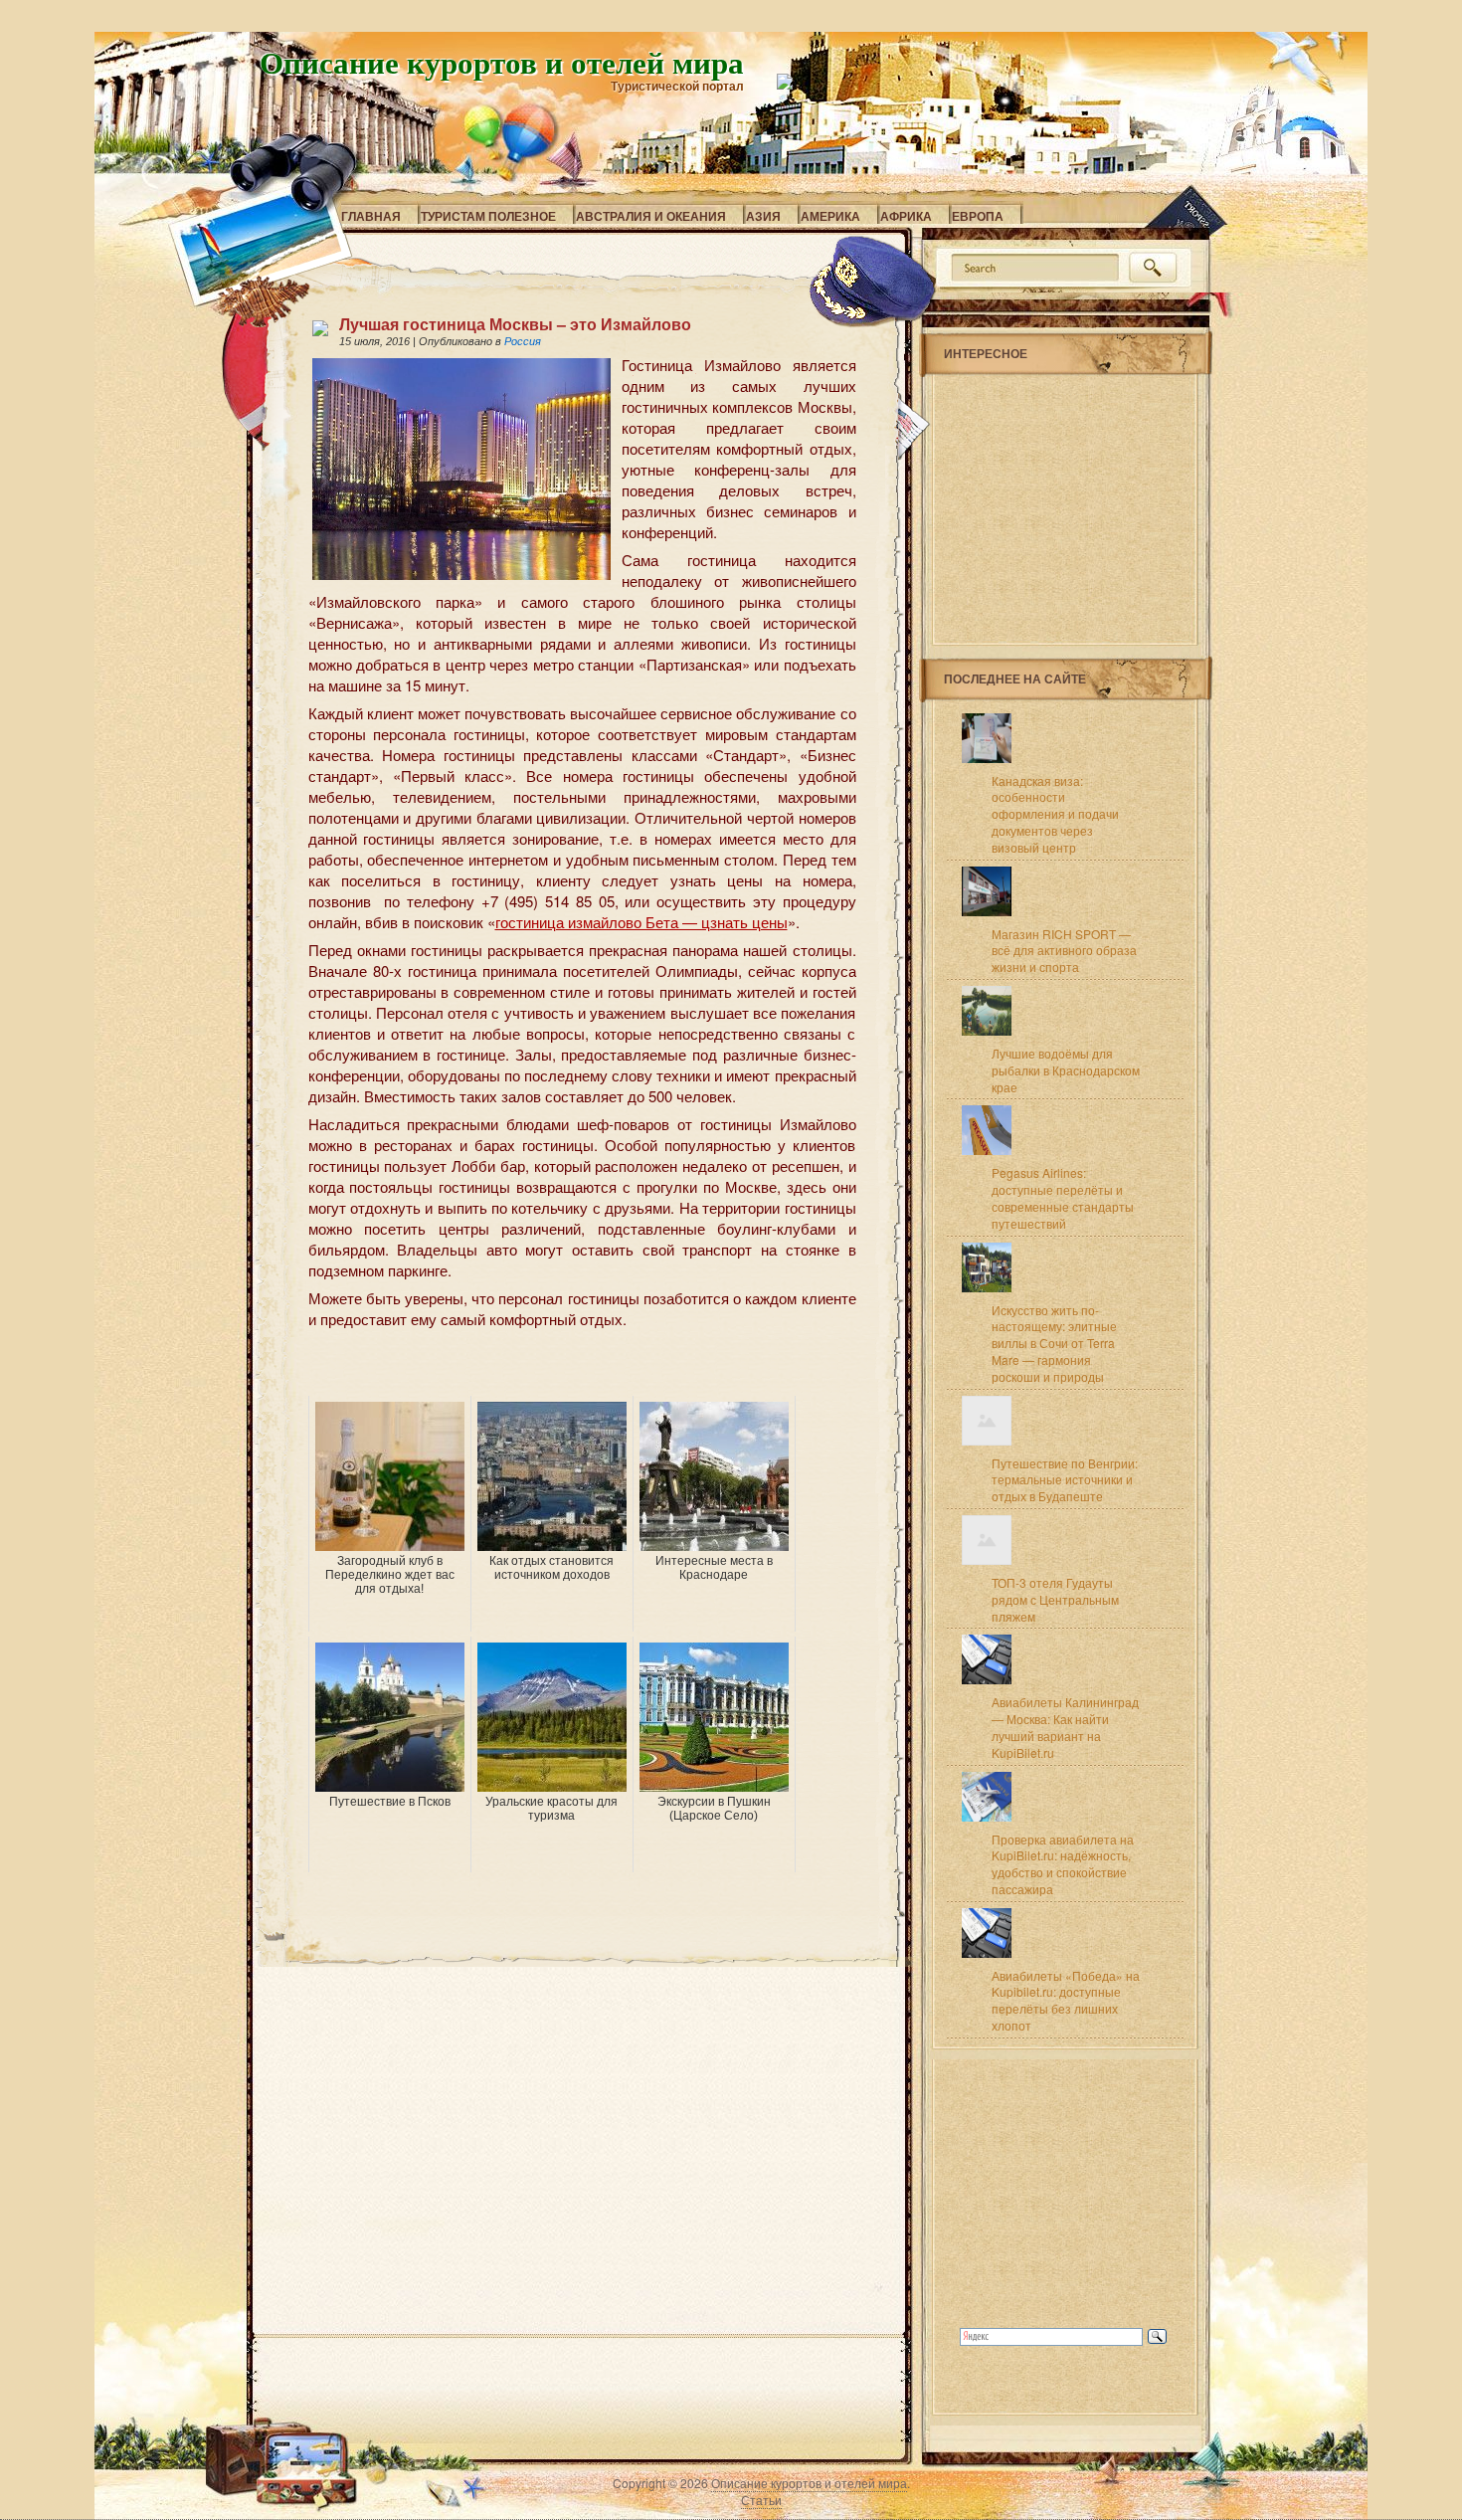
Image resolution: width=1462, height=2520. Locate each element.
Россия (523, 341)
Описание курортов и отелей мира (502, 62)
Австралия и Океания (651, 216)
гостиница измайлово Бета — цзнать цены (641, 922)
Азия (763, 216)
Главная (371, 216)
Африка (906, 216)
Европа (978, 216)
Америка (830, 216)
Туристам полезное (488, 216)
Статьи (761, 2500)
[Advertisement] (541, 1366)
